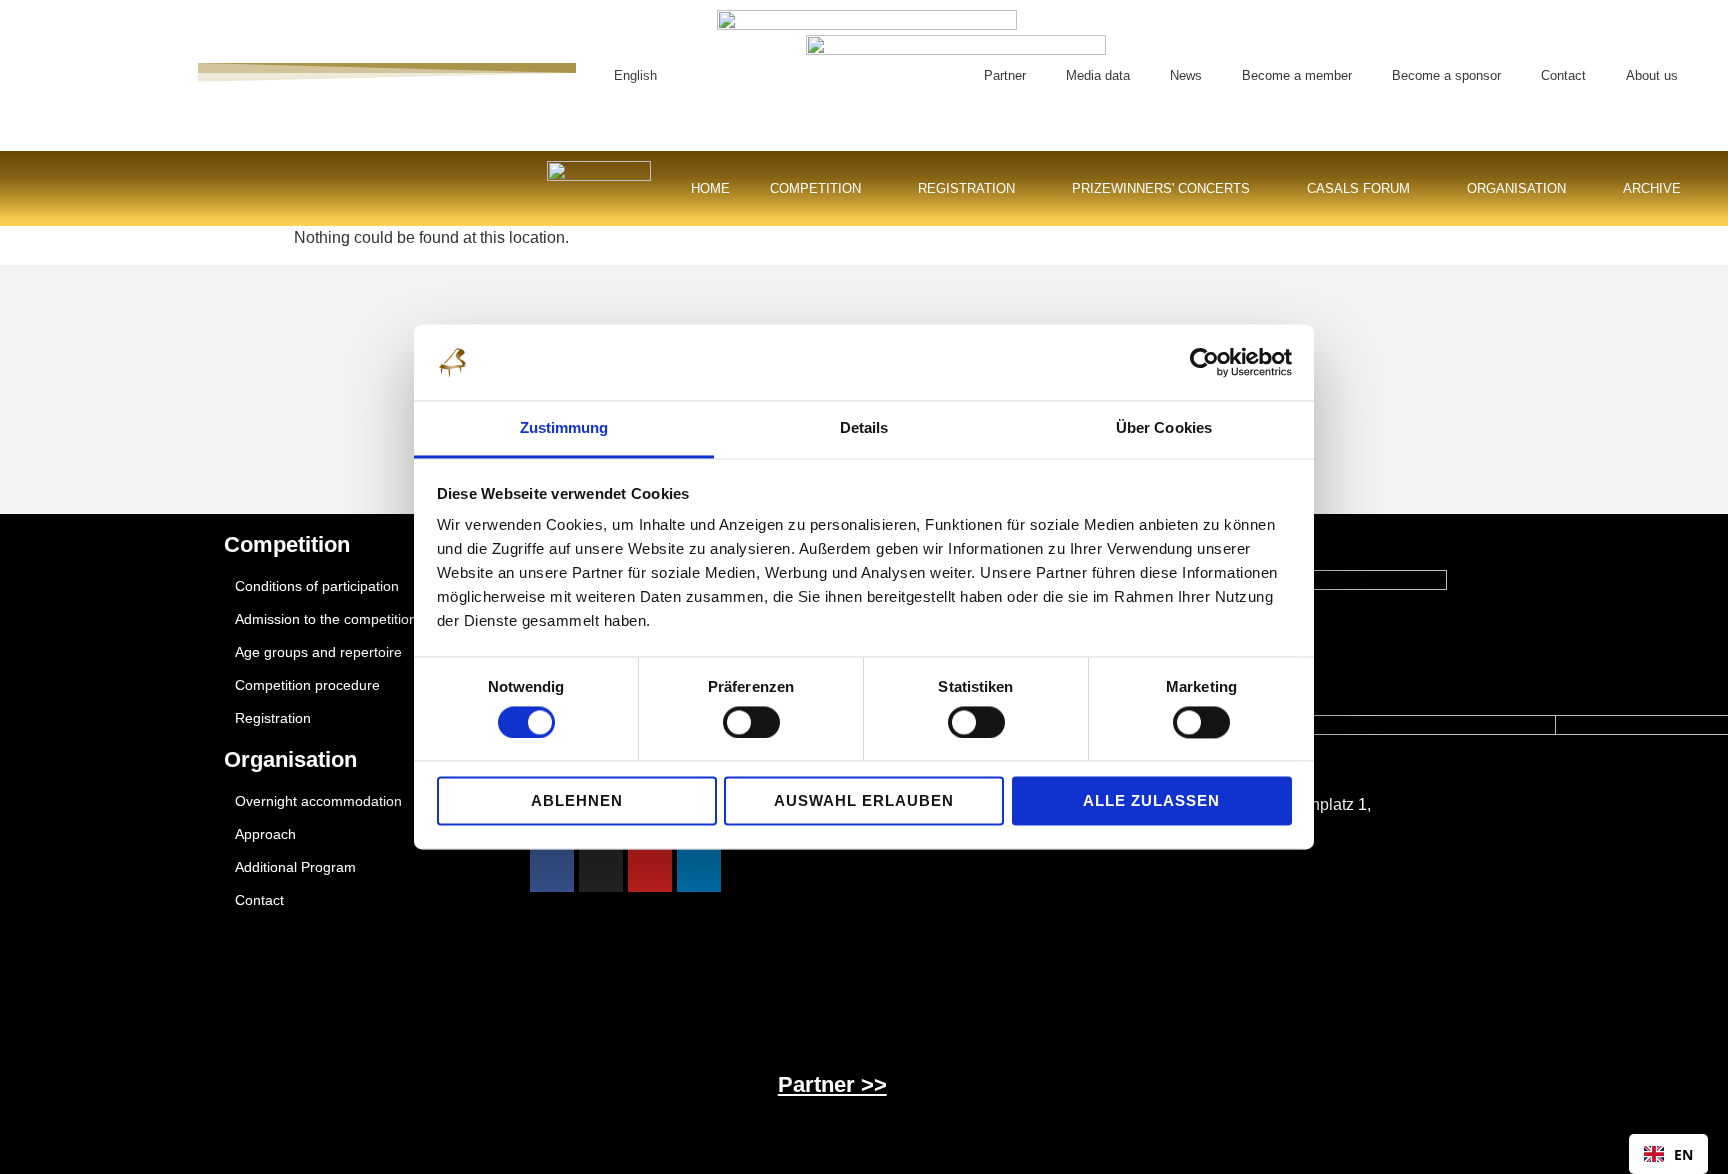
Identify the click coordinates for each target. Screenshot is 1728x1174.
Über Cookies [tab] (1164, 428)
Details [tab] (864, 428)
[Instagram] (601, 870)
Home (710, 188)
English (635, 75)
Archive (1652, 188)
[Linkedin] (699, 870)
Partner (1005, 75)
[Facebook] (552, 870)
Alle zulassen (1151, 801)
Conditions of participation (317, 586)
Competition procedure (307, 685)
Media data (1098, 75)
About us (1652, 75)
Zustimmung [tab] (564, 428)
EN (1683, 1154)
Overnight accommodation (318, 801)
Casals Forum (1358, 188)
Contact (1563, 75)
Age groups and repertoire (318, 652)
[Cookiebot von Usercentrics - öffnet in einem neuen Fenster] (1204, 363)
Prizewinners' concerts (1161, 188)
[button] (927, 75)
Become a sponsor (1446, 75)
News (1186, 75)
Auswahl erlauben (864, 801)
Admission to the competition (326, 619)
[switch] (751, 723)
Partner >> (832, 1084)
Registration (966, 188)
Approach (265, 834)
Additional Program (295, 867)
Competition (815, 188)
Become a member (1297, 75)
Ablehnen (577, 801)
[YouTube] (650, 870)
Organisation (1516, 188)
